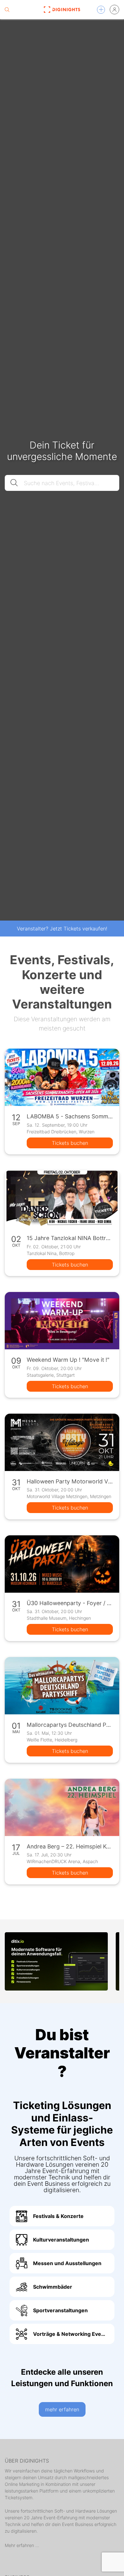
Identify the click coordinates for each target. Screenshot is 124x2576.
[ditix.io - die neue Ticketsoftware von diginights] (56, 1961)
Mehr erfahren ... (22, 2545)
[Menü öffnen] (101, 10)
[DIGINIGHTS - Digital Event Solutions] (62, 10)
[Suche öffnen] (7, 10)
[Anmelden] (114, 10)
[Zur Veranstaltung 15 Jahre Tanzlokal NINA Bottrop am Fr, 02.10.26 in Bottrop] (62, 1199)
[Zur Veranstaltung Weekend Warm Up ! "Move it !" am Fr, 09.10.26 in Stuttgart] (62, 1321)
